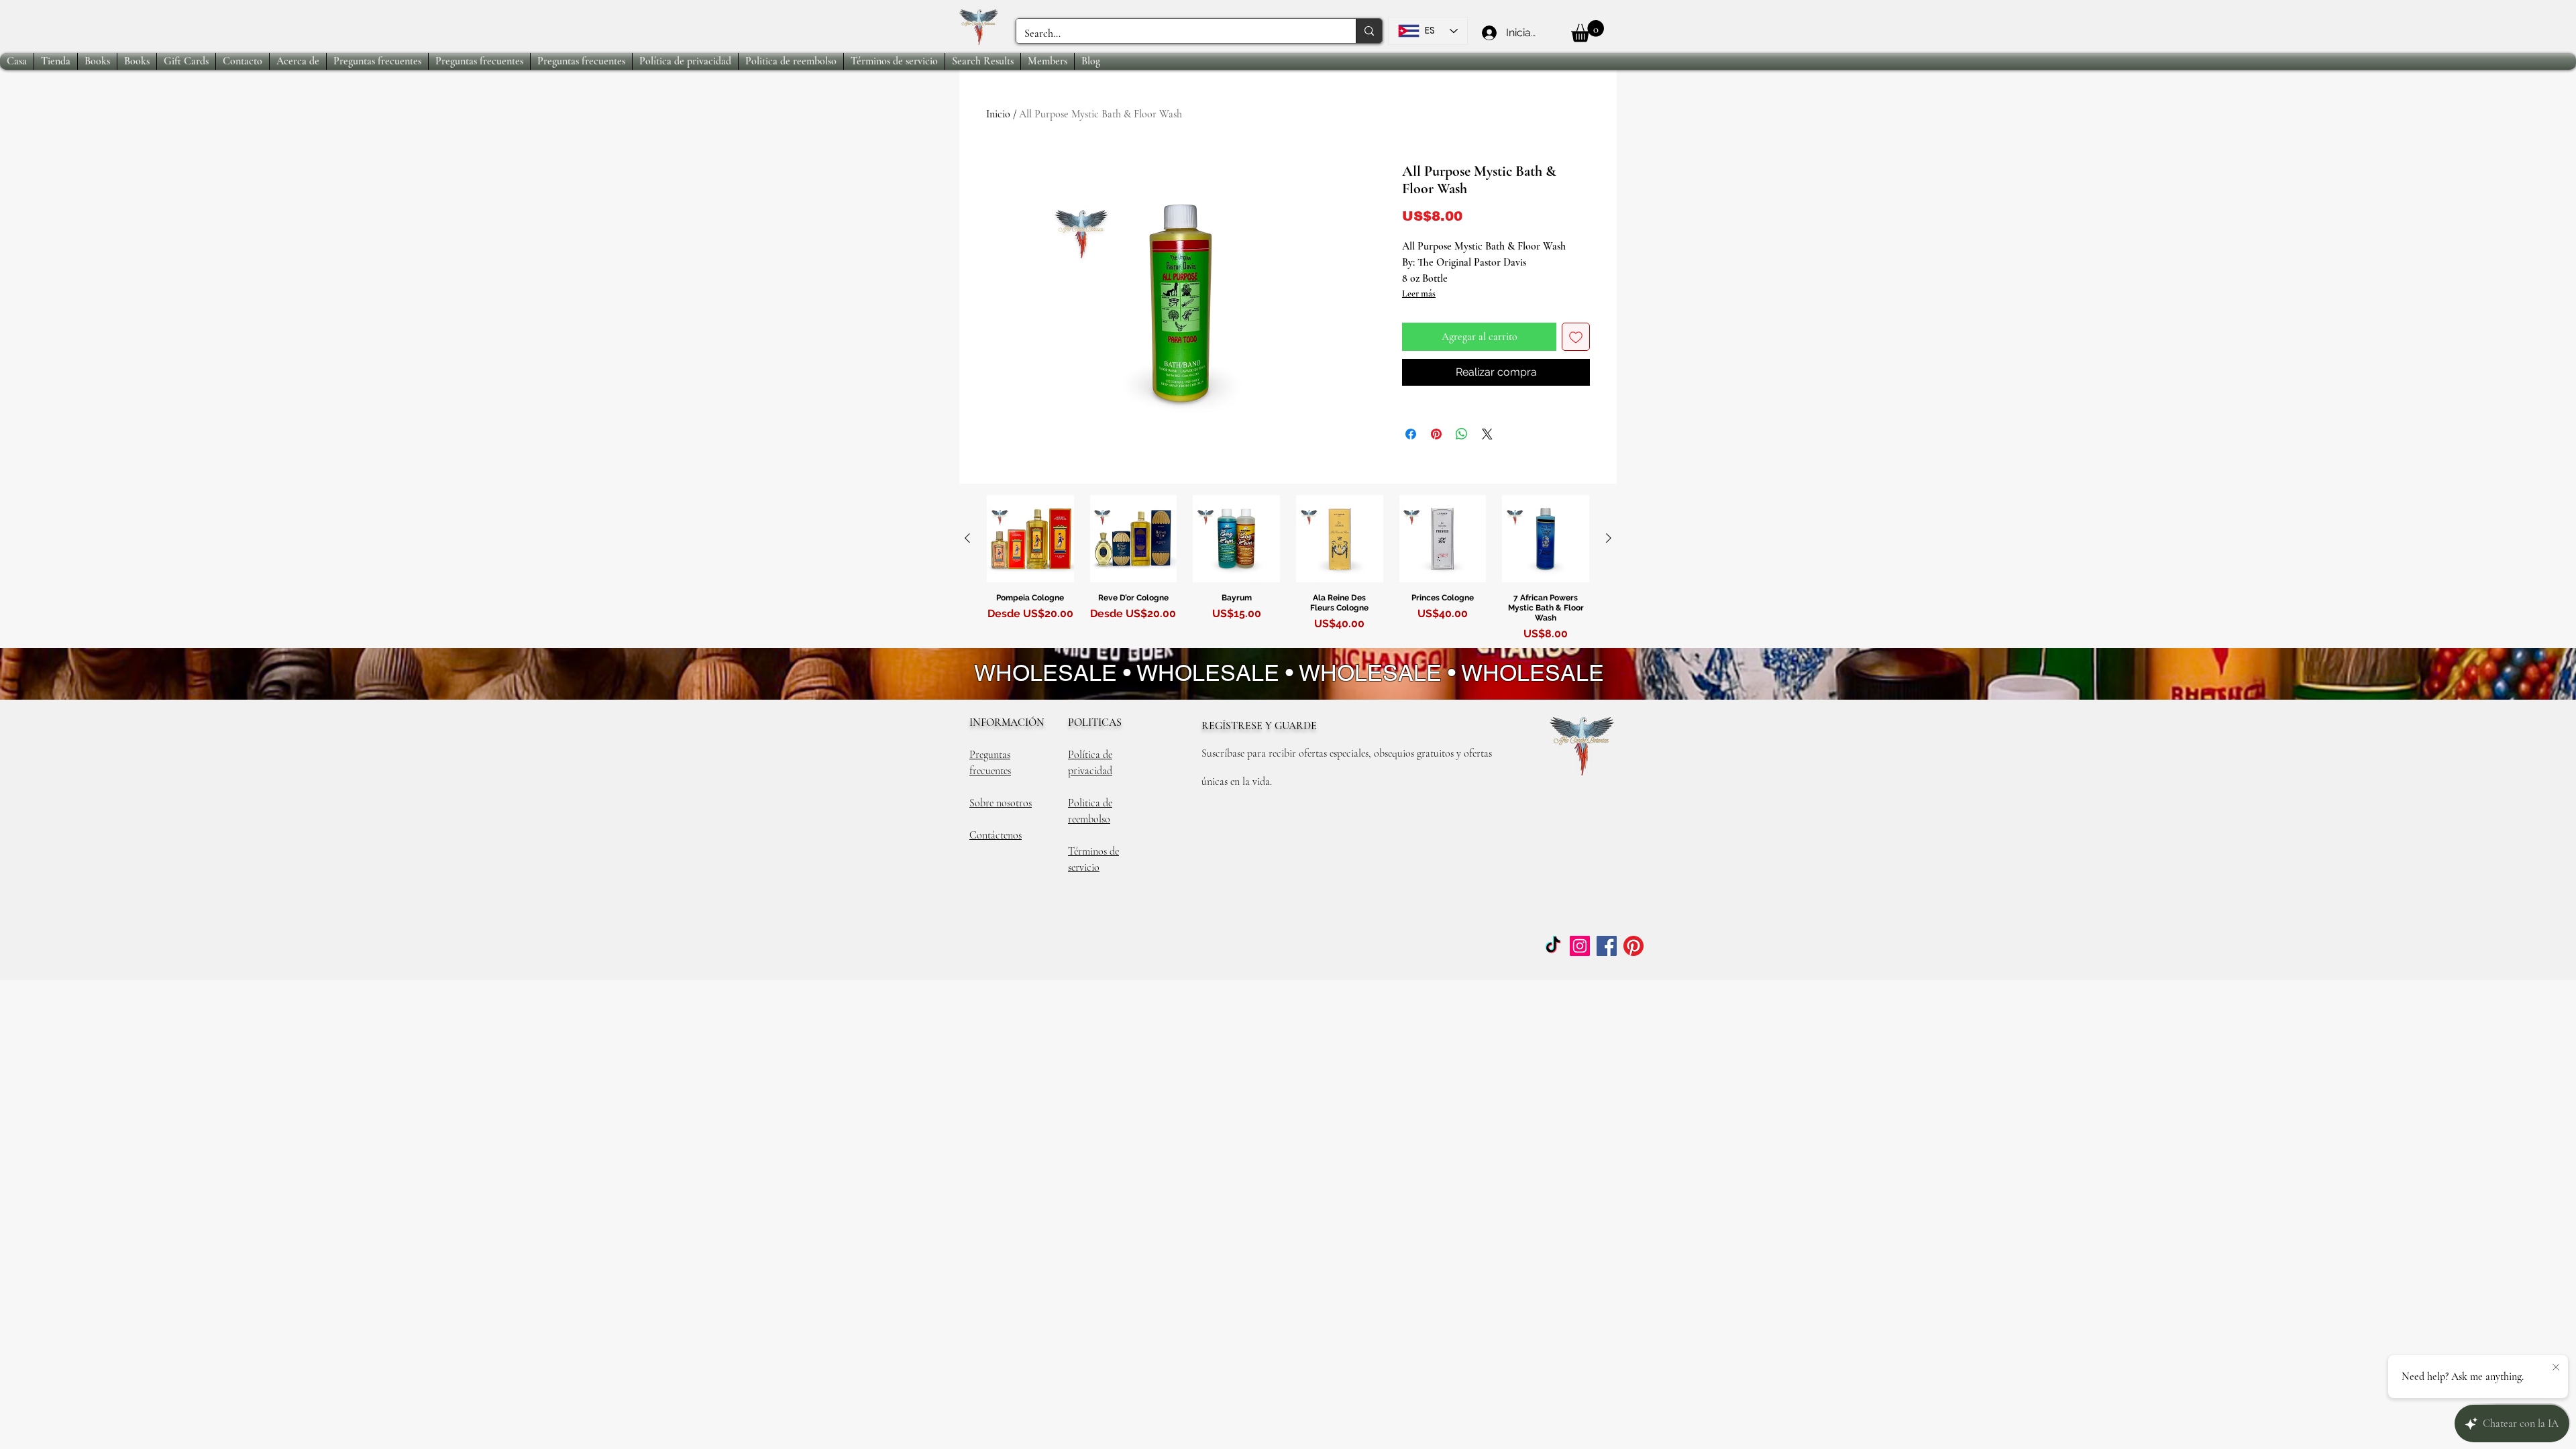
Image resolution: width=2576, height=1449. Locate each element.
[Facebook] (1607, 946)
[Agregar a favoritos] (1576, 337)
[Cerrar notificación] (2556, 1368)
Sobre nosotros (1001, 803)
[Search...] (1369, 31)
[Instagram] (1580, 946)
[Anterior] (967, 538)
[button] (1588, 31)
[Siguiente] (1609, 538)
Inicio (998, 114)
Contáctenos (996, 835)
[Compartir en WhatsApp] (1462, 434)
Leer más (1419, 293)
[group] (1288, 571)
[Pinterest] (1633, 946)
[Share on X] (1487, 434)
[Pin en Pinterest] (1436, 434)
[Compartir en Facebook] (1411, 434)
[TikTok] (1553, 946)
